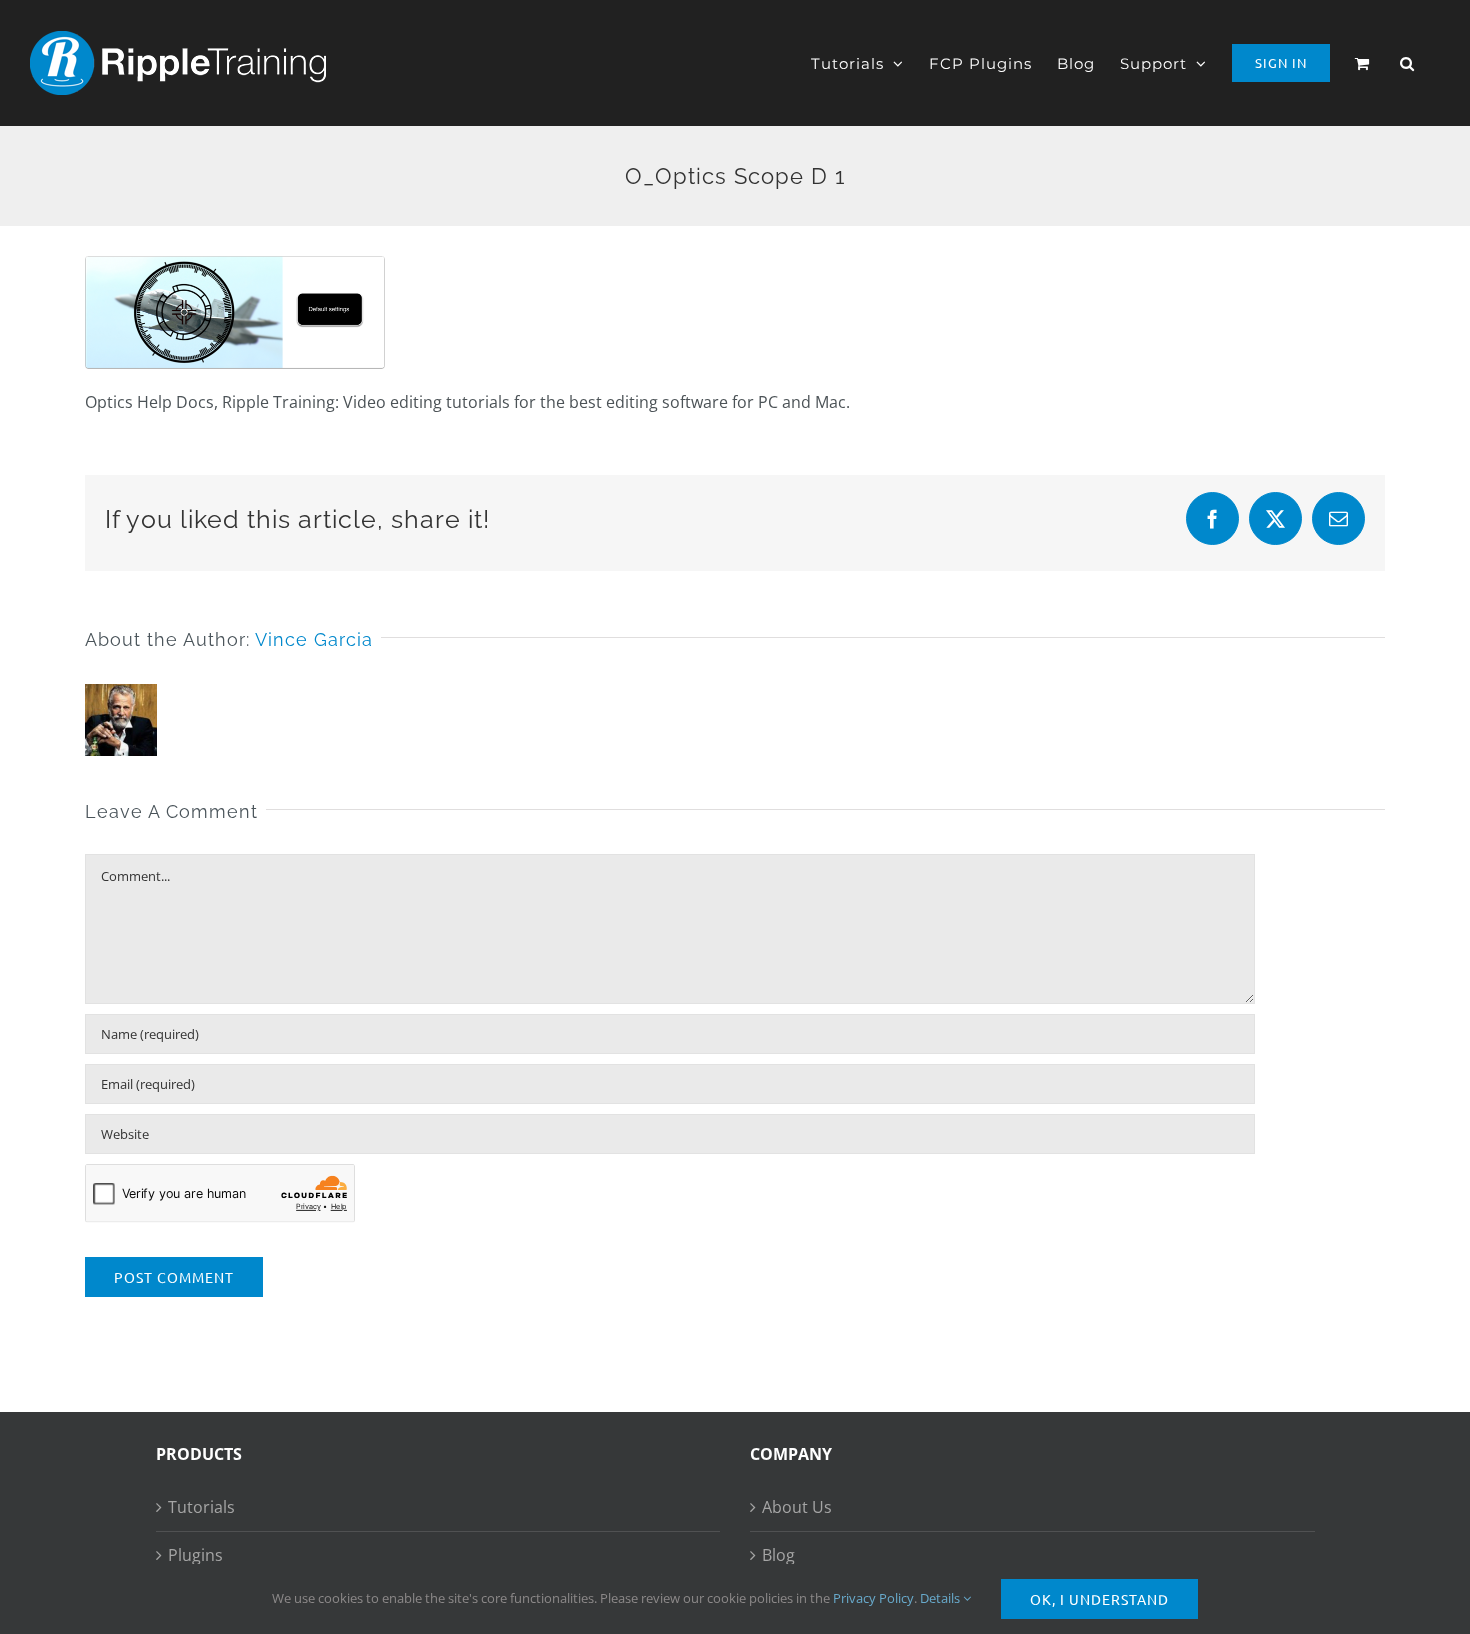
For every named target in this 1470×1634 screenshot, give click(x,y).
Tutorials (201, 1507)
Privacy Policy (873, 1598)
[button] (1407, 63)
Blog (778, 1555)
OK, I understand (1099, 1599)
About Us (797, 1507)
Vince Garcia (314, 639)
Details (941, 1598)
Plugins (195, 1555)
